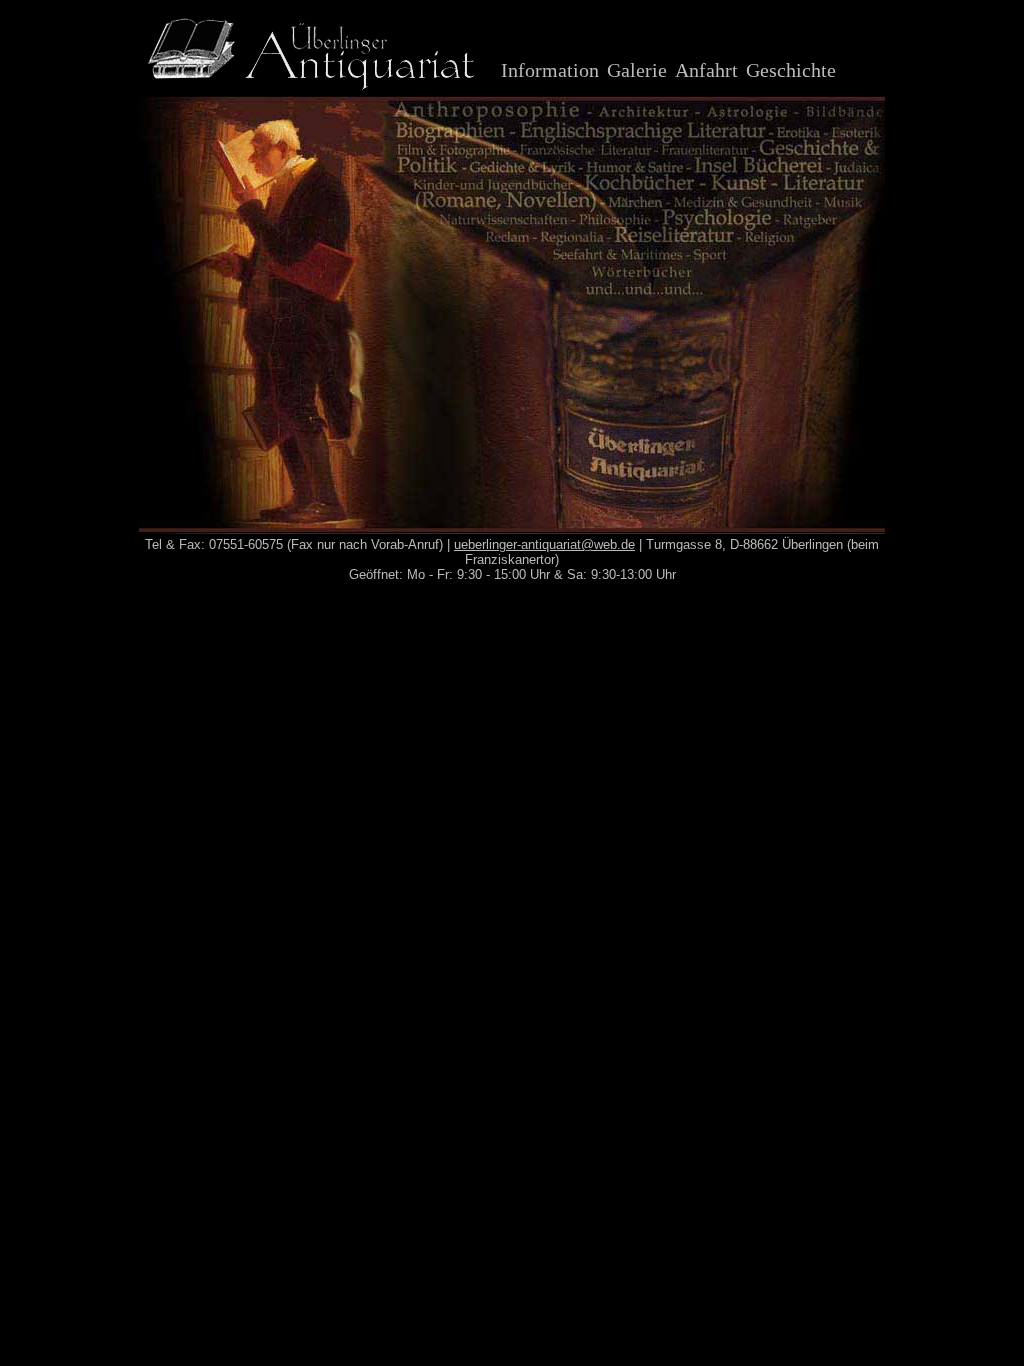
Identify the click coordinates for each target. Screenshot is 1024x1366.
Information (550, 70)
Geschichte (791, 70)
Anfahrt (706, 70)
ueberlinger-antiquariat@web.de (544, 544)
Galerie (637, 70)
